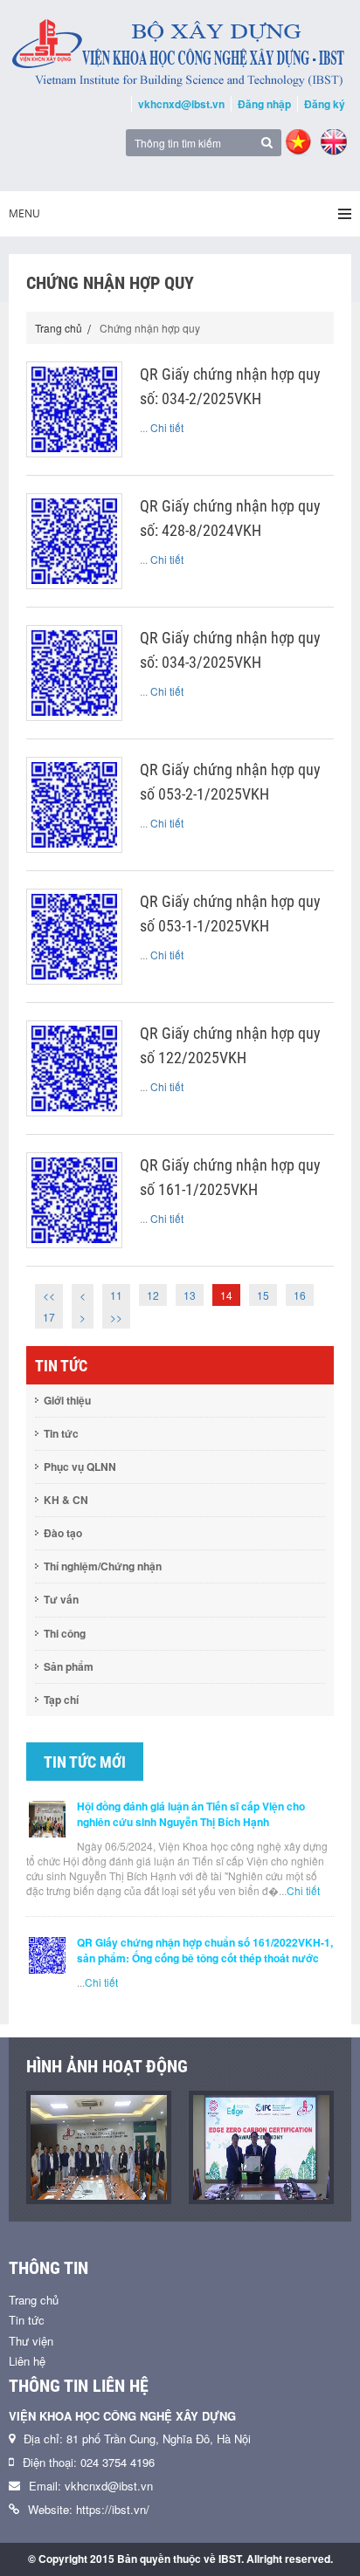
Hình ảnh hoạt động (107, 2066)
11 (116, 1295)
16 (300, 1295)
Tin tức (61, 1433)
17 (49, 1317)
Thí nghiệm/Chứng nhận (103, 1566)
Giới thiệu (67, 1400)
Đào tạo (63, 1533)
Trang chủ (59, 328)
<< (49, 1295)
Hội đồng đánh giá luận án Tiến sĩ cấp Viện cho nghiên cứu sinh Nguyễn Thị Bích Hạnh (191, 1814)
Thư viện (31, 2341)
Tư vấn (61, 1599)
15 (263, 1295)
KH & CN (66, 1500)
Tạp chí (61, 1700)
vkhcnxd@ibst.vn (181, 104)
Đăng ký (325, 104)
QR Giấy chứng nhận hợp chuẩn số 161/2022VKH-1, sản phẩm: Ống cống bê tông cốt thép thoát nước (205, 1950)
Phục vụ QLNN (80, 1467)
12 (153, 1295)
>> (116, 1317)
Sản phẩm (69, 1666)
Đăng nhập (264, 104)
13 (190, 1295)
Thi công (65, 1633)
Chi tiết (167, 427)
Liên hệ (27, 2361)
